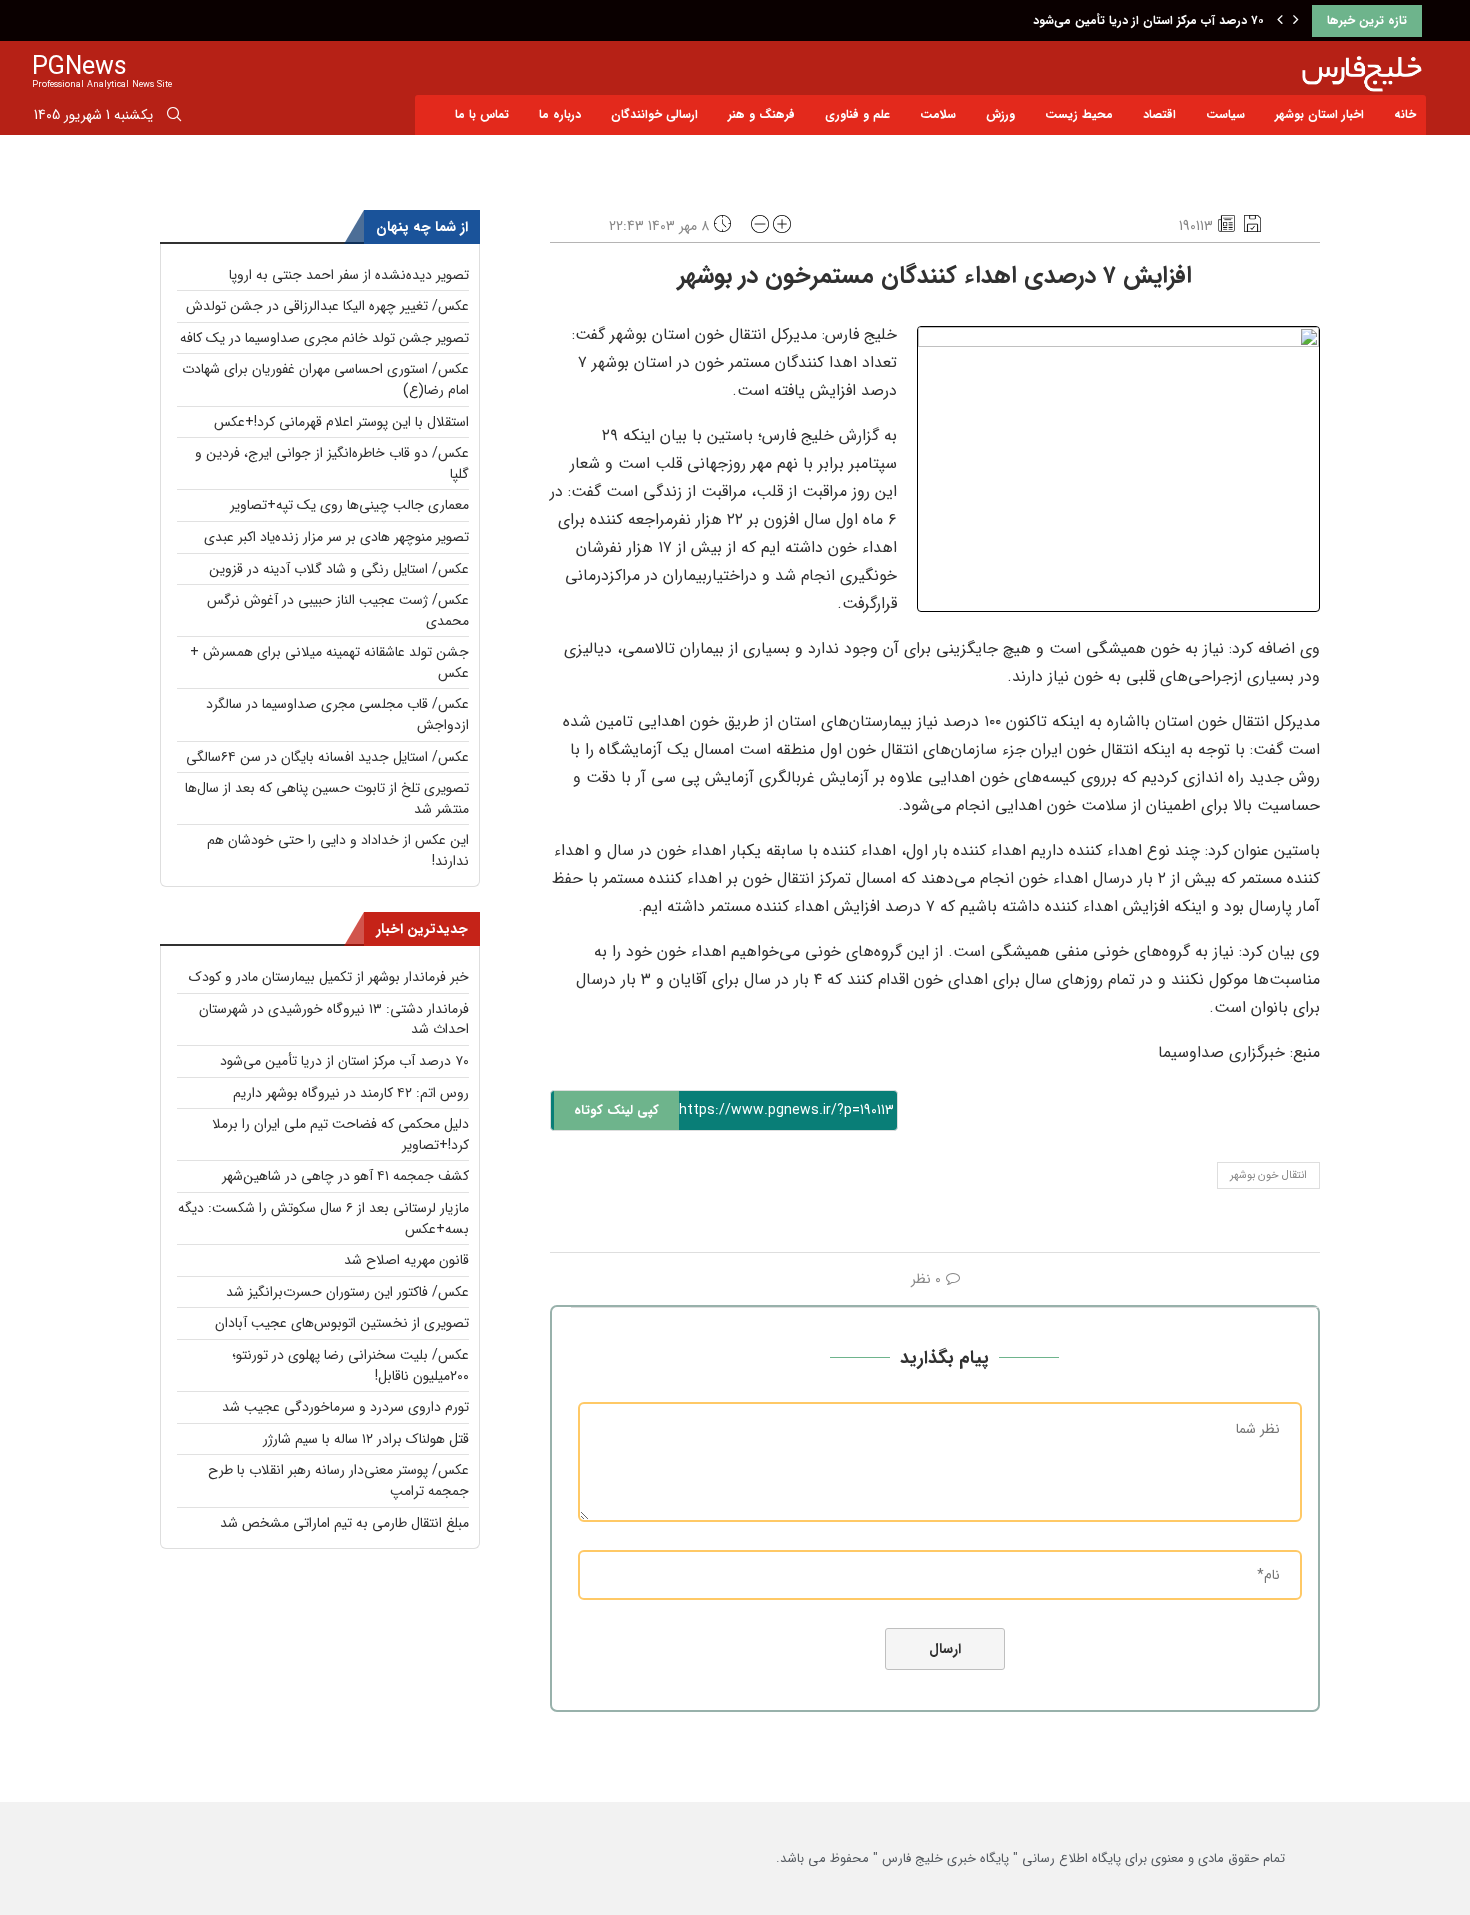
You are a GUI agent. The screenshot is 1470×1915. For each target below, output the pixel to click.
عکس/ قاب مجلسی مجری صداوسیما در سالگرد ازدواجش (337, 714)
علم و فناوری (857, 114)
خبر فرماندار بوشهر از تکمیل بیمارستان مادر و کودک (329, 977)
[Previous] (1280, 21)
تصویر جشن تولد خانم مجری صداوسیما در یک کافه (324, 338)
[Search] (174, 118)
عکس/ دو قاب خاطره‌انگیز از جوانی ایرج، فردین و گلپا (332, 463)
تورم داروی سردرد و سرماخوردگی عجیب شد (345, 1407)
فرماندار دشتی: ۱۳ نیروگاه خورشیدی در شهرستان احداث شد (334, 1019)
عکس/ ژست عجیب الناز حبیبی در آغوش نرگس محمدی (338, 610)
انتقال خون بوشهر (1268, 1175)
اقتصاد (1159, 114)
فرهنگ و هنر (761, 114)
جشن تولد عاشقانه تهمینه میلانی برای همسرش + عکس (329, 662)
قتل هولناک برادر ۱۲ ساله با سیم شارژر (366, 1439)
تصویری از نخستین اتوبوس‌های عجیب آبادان (342, 1323)
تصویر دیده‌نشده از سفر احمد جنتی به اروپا (349, 275)
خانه (1405, 114)
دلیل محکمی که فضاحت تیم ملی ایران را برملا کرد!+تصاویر (340, 1134)
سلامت (938, 114)
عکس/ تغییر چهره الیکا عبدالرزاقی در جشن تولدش (327, 306)
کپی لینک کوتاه (616, 1110)
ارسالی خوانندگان (654, 114)
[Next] (1296, 21)
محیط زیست (1079, 114)
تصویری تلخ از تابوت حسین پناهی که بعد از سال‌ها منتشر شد (327, 798)
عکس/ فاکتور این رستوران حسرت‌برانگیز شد (347, 1292)
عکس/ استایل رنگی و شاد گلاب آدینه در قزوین (339, 569)
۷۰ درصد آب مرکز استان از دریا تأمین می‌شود (1148, 20)
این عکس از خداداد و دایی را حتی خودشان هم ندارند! (338, 850)
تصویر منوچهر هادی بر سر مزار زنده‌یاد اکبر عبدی (336, 537)
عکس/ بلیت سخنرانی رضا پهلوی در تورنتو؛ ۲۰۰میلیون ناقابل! (350, 1365)
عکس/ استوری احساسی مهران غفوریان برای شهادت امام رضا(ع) (325, 379)
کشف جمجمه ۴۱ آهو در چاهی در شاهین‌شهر (345, 1176)
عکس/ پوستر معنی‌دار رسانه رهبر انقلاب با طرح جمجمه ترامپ (338, 1480)
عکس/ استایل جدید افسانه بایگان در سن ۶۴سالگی (327, 757)
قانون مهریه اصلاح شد (406, 1260)
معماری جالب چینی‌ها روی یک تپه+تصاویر (349, 505)
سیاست (1225, 114)
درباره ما (560, 114)
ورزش (1000, 114)
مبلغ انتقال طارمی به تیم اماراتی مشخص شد (344, 1523)
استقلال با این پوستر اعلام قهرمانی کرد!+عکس (341, 422)
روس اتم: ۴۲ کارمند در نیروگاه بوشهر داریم (351, 1093)
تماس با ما (482, 114)
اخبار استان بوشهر (1319, 114)
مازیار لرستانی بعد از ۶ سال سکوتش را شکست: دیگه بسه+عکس (323, 1218)
